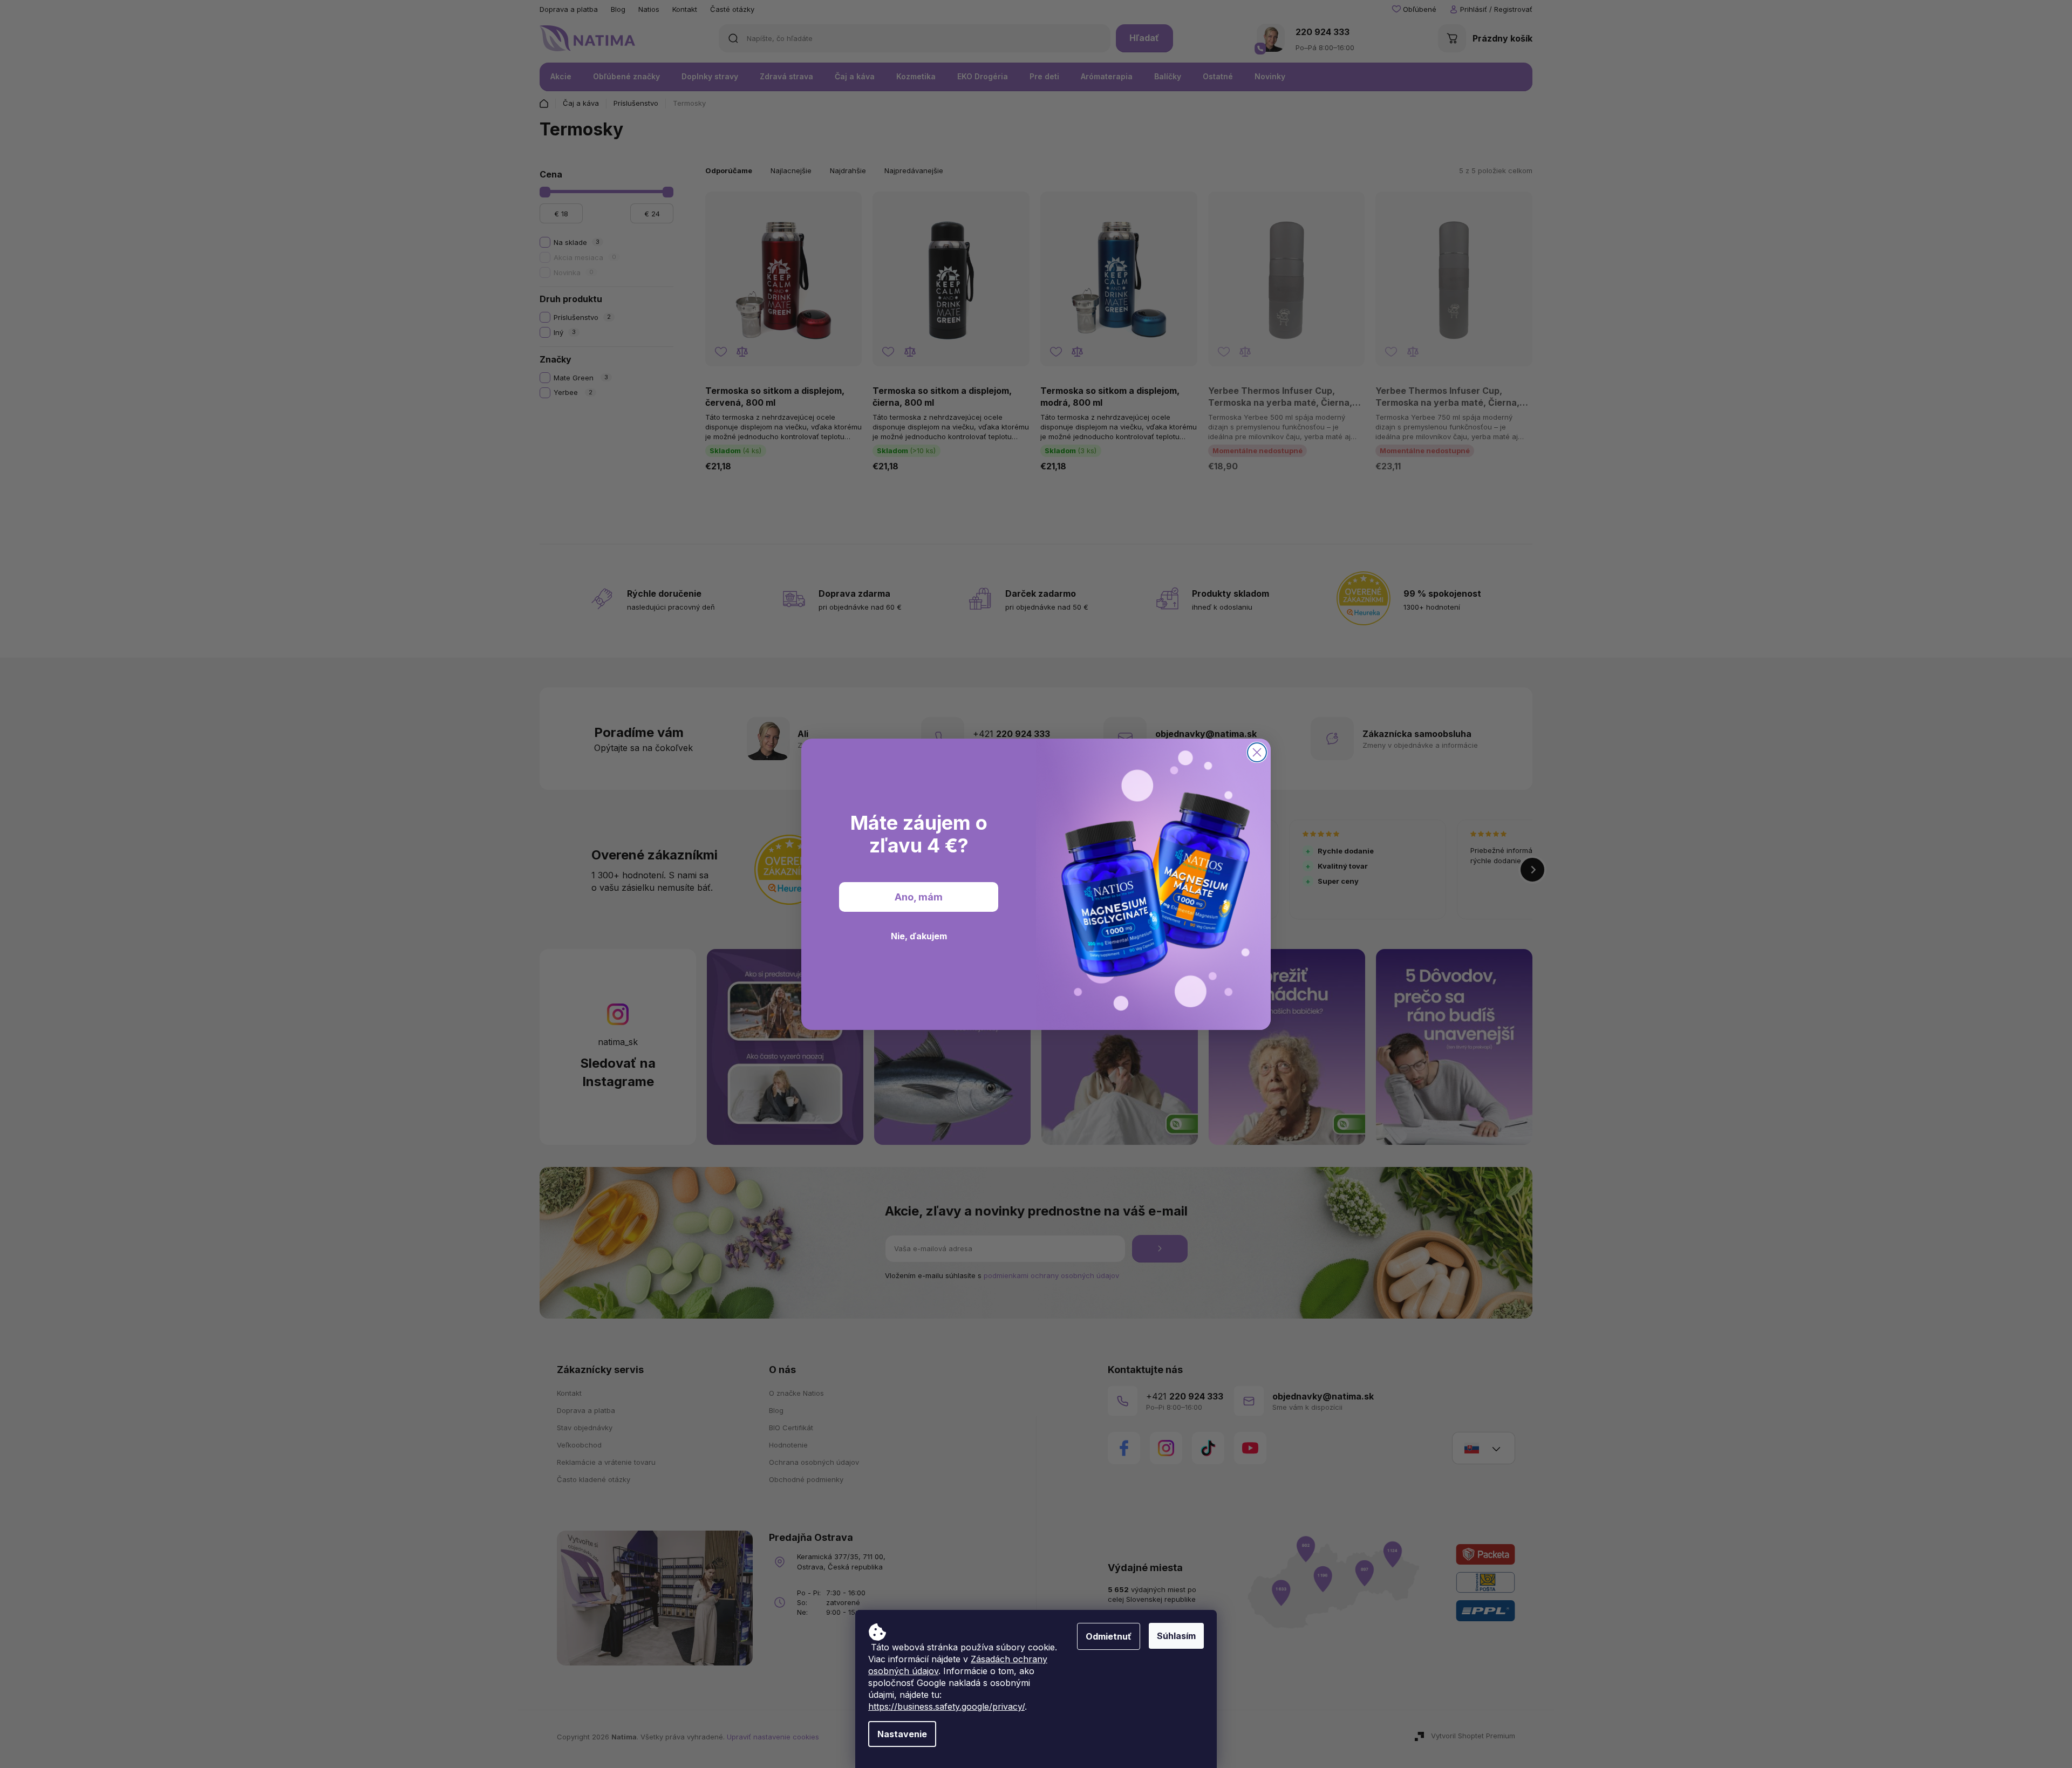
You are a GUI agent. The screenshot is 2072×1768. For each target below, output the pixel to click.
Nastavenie (902, 1734)
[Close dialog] (1257, 752)
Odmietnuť (1109, 1636)
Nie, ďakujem (919, 936)
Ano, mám (919, 896)
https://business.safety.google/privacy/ (946, 1706)
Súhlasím (1176, 1636)
